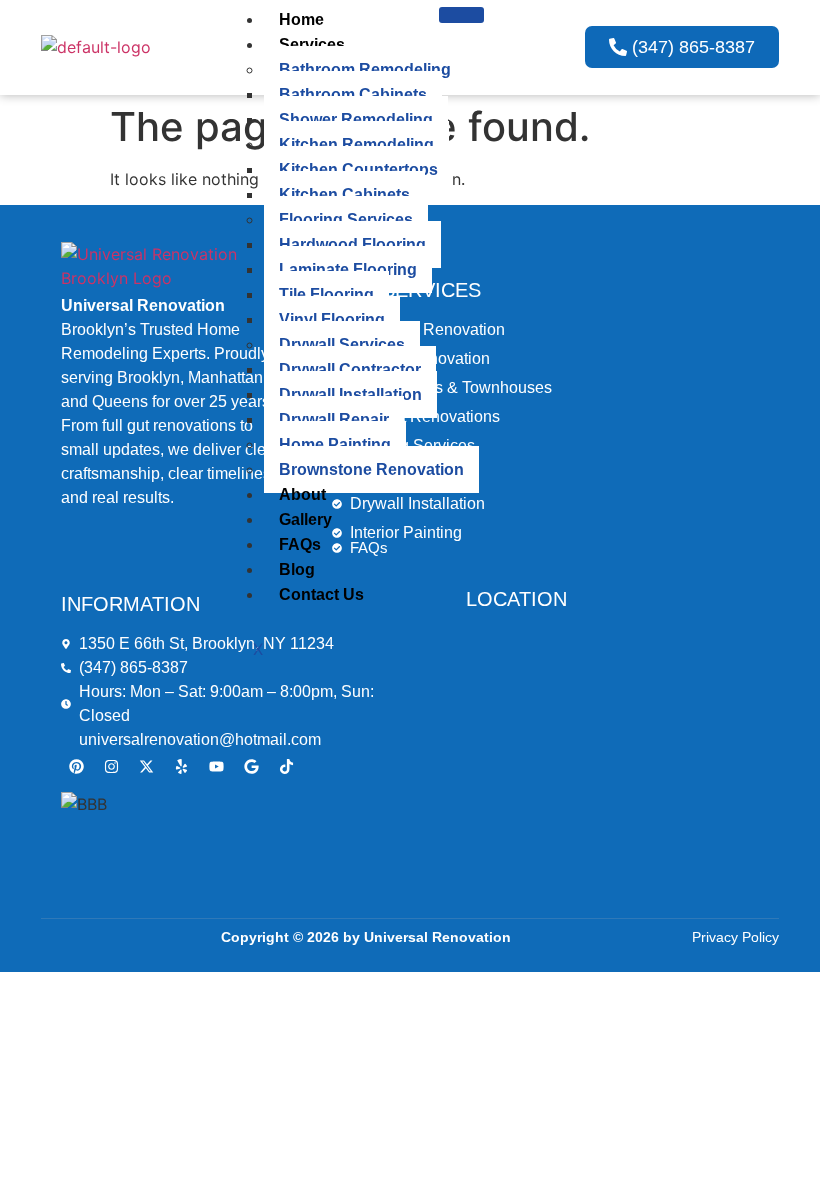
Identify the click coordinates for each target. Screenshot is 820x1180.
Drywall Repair (334, 419)
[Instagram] (111, 767)
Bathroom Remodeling (365, 69)
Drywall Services (342, 344)
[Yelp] (181, 767)
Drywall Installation (350, 394)
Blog (297, 569)
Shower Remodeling (356, 119)
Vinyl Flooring (332, 319)
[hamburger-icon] (461, 15)
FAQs (300, 544)
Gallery (305, 519)
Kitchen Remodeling (356, 144)
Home (301, 19)
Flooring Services (346, 219)
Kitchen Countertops (358, 169)
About (302, 494)
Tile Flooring (326, 294)
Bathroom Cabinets (353, 94)
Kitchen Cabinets (344, 194)
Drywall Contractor (350, 369)
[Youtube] (216, 767)
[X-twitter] (146, 767)
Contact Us (321, 594)
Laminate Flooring (348, 269)
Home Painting (335, 444)
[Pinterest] (76, 767)
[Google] (251, 767)
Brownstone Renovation (371, 469)
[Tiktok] (286, 767)
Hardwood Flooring (352, 244)
